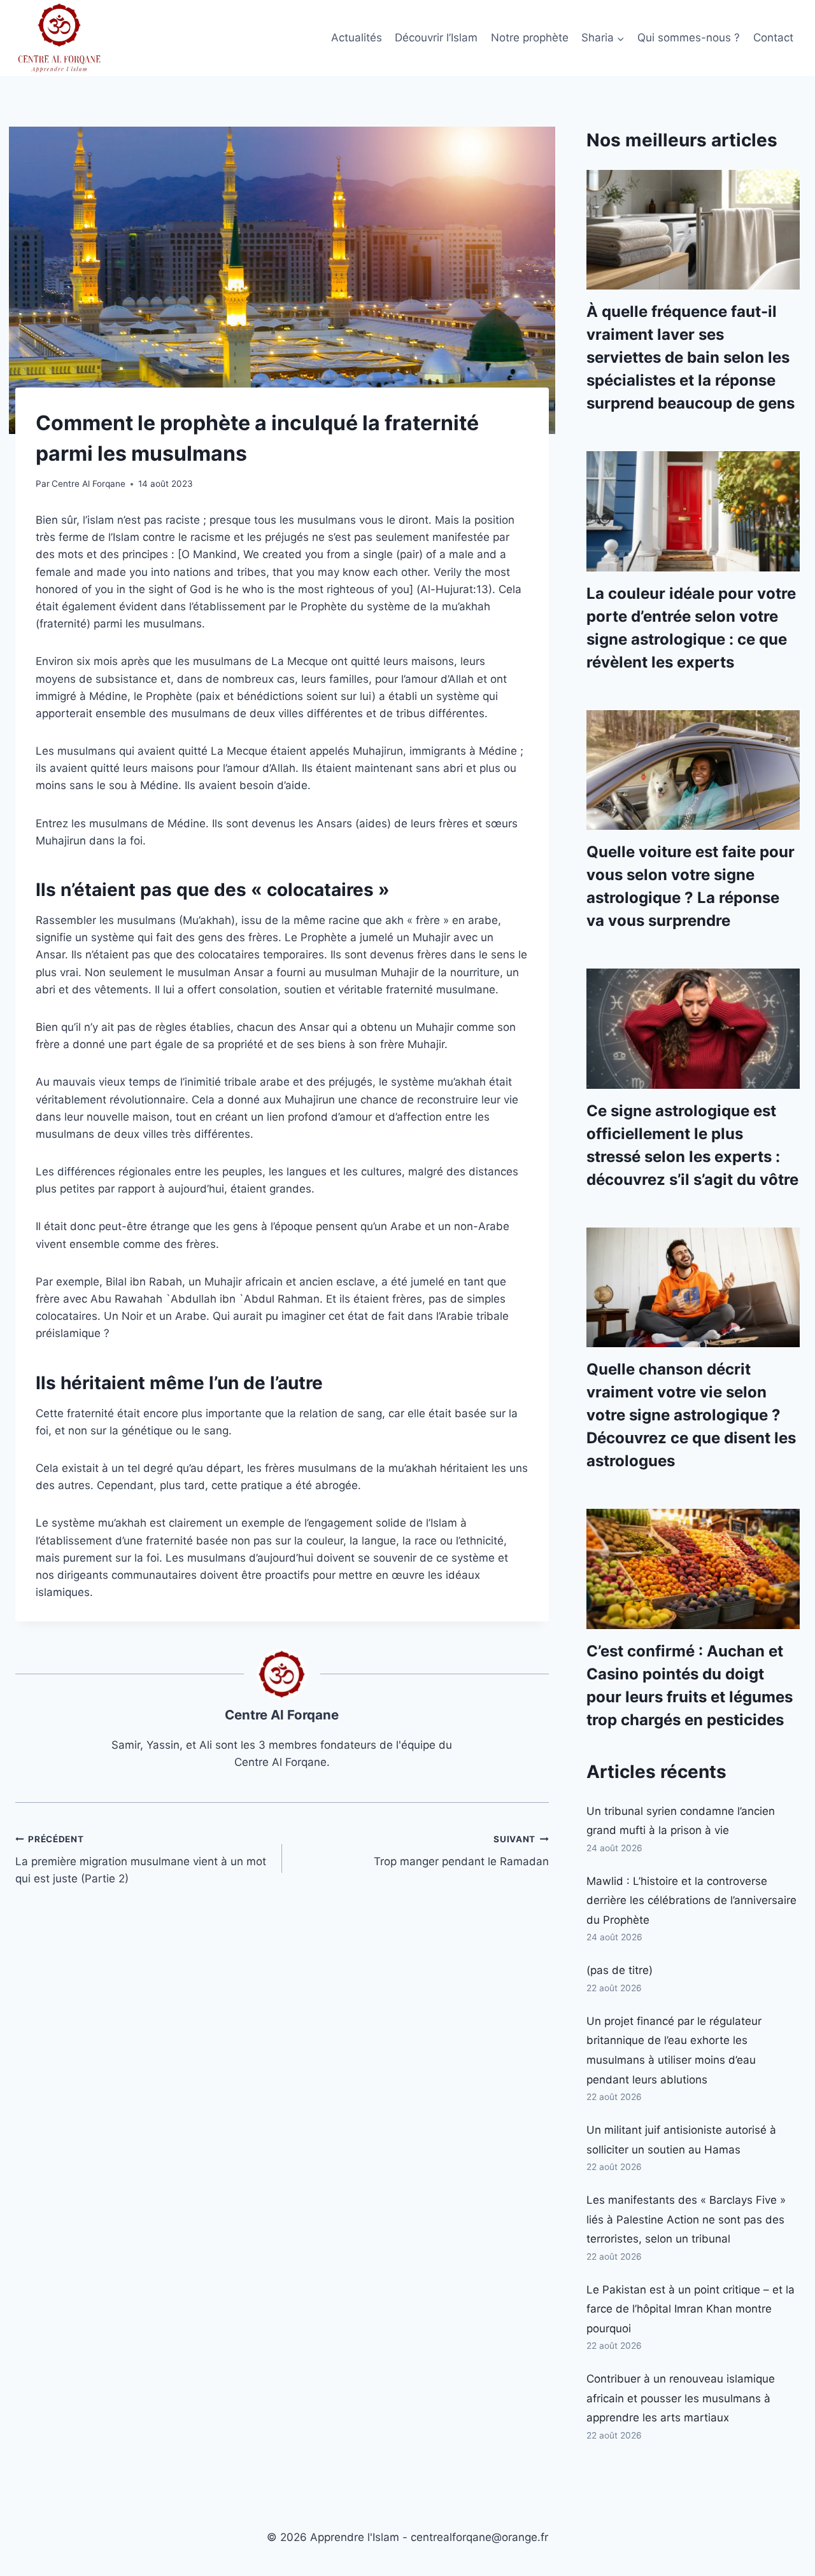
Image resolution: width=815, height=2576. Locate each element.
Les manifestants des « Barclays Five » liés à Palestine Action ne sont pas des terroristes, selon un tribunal (686, 2219)
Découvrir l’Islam (436, 38)
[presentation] (693, 230)
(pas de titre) (620, 1970)
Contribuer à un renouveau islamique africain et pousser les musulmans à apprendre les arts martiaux (681, 2398)
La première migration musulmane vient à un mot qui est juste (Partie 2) (141, 1859)
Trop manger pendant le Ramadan (461, 1851)
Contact (773, 38)
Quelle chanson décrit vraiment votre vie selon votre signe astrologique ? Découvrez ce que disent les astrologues (691, 1415)
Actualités (357, 38)
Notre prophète (530, 38)
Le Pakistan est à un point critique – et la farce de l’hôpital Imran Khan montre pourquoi (691, 2309)
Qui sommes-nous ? (689, 38)
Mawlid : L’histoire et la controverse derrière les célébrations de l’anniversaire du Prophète (691, 1900)
